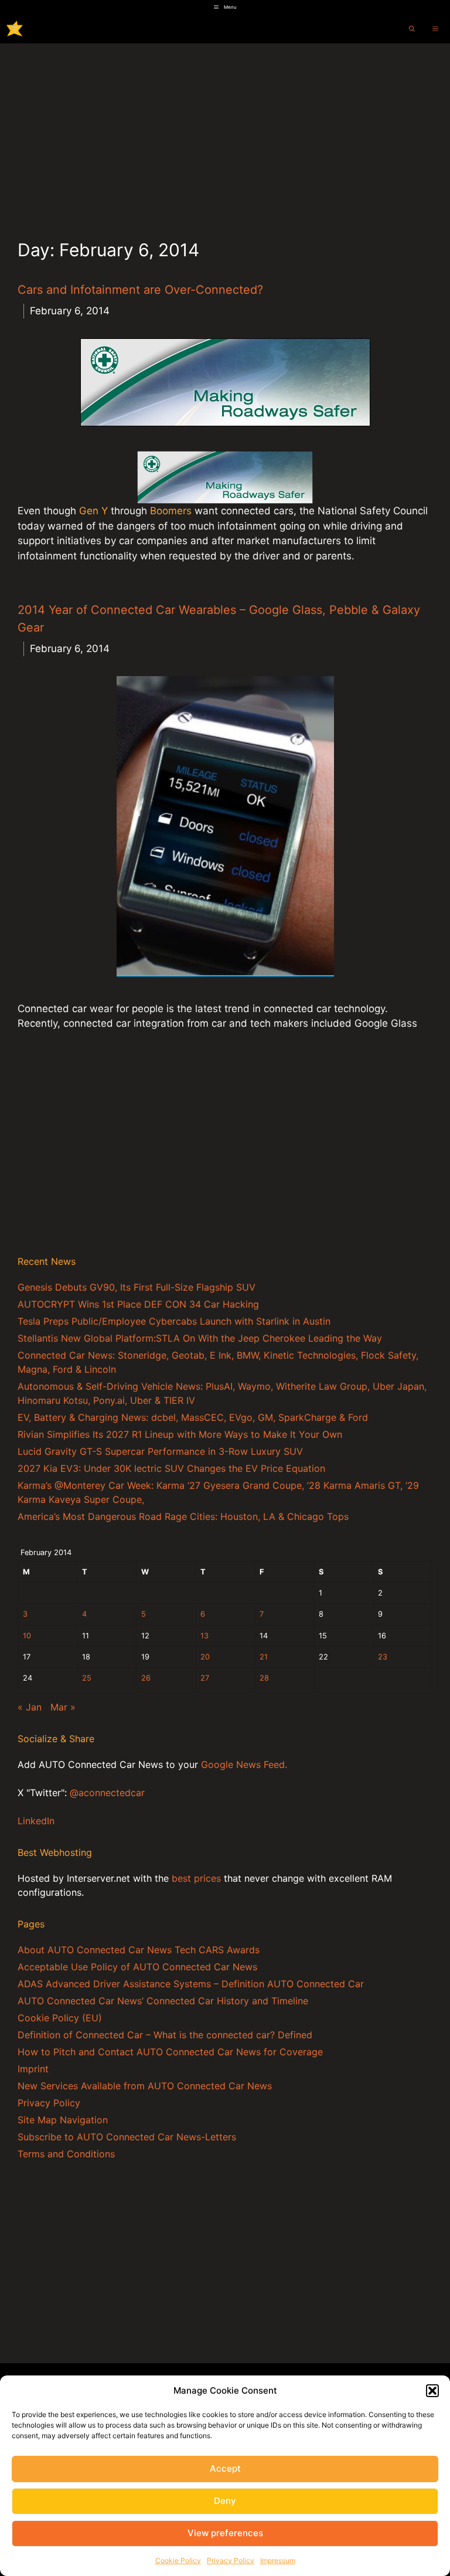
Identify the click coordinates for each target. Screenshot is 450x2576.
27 (205, 1678)
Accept (225, 2468)
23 (383, 1657)
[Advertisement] (225, 131)
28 (264, 1678)
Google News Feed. (244, 1764)
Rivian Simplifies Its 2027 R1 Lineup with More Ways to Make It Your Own (180, 1434)
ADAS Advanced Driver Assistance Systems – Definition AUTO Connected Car (191, 1984)
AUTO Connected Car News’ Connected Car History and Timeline (163, 2001)
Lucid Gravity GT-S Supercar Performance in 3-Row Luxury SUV (160, 1451)
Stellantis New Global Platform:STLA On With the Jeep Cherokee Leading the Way (200, 1338)
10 (27, 1636)
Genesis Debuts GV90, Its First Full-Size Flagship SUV (137, 1287)
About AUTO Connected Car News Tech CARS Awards (139, 1950)
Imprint (33, 2069)
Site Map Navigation (63, 2120)
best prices (196, 1878)
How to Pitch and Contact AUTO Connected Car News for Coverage (170, 2052)
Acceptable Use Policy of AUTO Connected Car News (137, 1967)
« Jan (30, 1707)
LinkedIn (36, 1821)
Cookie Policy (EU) (60, 2018)
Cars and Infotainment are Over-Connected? (140, 290)
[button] (432, 2391)
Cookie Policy (178, 2560)
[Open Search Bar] (412, 29)
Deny (225, 2501)
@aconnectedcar (107, 1793)
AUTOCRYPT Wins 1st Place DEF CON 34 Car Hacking (138, 1304)
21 (264, 1657)
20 (205, 1657)
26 (146, 1678)
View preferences (225, 2533)
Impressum (278, 2560)
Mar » (63, 1707)
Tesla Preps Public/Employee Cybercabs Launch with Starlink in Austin (174, 1321)
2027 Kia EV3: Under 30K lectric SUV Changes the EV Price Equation (171, 1468)
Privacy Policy (231, 2560)
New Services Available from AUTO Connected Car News (145, 2086)
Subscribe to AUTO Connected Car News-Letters (127, 2137)
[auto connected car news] (15, 29)
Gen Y (93, 511)
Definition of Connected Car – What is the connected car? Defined (165, 2035)
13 (204, 1636)
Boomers (172, 511)
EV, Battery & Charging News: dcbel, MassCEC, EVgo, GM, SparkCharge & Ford (193, 1417)
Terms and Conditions (66, 2154)
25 (87, 1678)
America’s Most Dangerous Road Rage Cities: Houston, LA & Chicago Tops (183, 1516)
